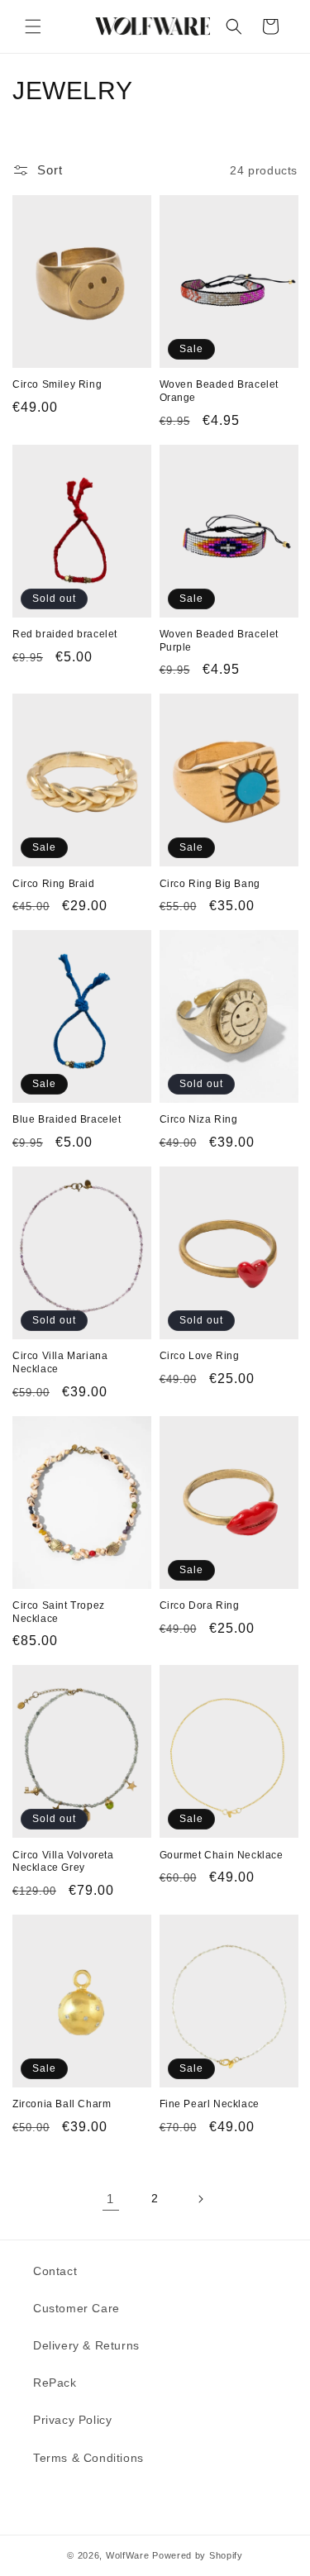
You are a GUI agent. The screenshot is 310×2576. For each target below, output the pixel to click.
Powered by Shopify (198, 2555)
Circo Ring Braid (54, 884)
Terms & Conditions (88, 2458)
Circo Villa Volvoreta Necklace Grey (63, 1862)
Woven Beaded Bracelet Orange (219, 391)
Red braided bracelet (65, 634)
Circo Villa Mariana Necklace (60, 1362)
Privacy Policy (72, 2420)
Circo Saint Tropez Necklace (59, 1612)
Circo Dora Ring (200, 1605)
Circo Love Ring (200, 1356)
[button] (33, 26)
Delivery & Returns (86, 2345)
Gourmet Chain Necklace (222, 1855)
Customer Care (76, 2308)
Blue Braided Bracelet (67, 1119)
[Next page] (200, 2199)
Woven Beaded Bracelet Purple (219, 641)
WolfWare (128, 2555)
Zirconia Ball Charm (62, 2104)
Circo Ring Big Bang (210, 884)
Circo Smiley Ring (57, 384)
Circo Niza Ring (199, 1119)
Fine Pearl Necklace (210, 2104)
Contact (55, 2271)
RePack (55, 2383)
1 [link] (110, 2199)
